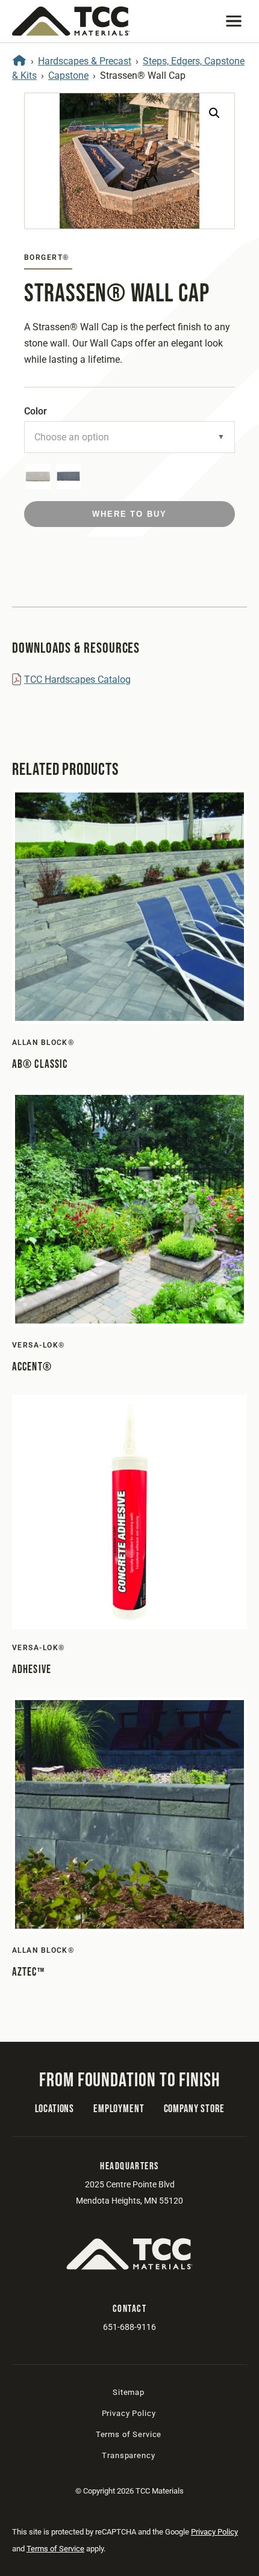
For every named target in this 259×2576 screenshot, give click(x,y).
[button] (234, 21)
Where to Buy (129, 514)
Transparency (128, 2455)
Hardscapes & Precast (85, 61)
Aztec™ (28, 1972)
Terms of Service (129, 2434)
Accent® (32, 1367)
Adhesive (32, 1670)
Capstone (68, 75)
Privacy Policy (129, 2413)
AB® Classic (40, 1065)
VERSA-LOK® (38, 1345)
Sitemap (129, 2392)
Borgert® (47, 257)
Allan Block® (43, 1043)
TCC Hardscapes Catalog (77, 679)
